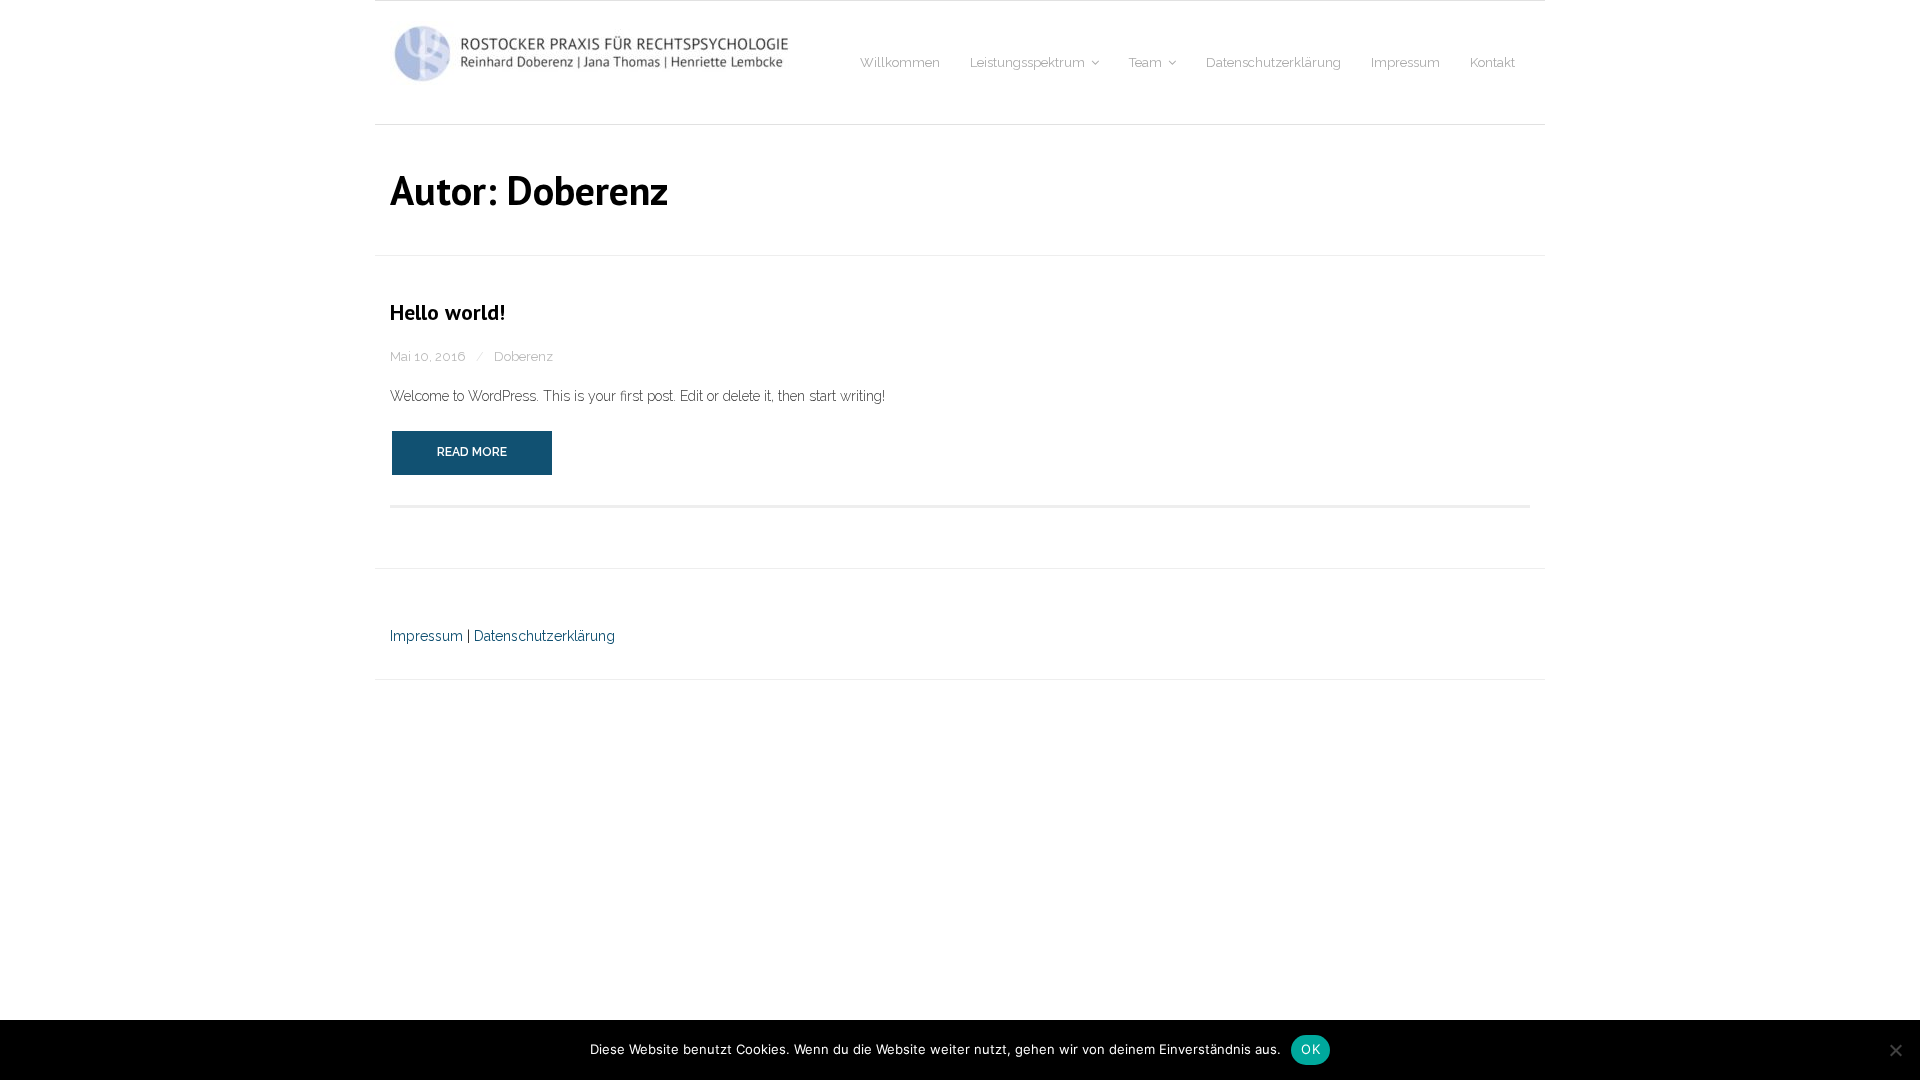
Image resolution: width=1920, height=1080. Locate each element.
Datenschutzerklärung (542, 636)
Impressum (428, 636)
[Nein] (1895, 1050)
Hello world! (447, 312)
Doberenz (523, 356)
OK (1310, 1049)
